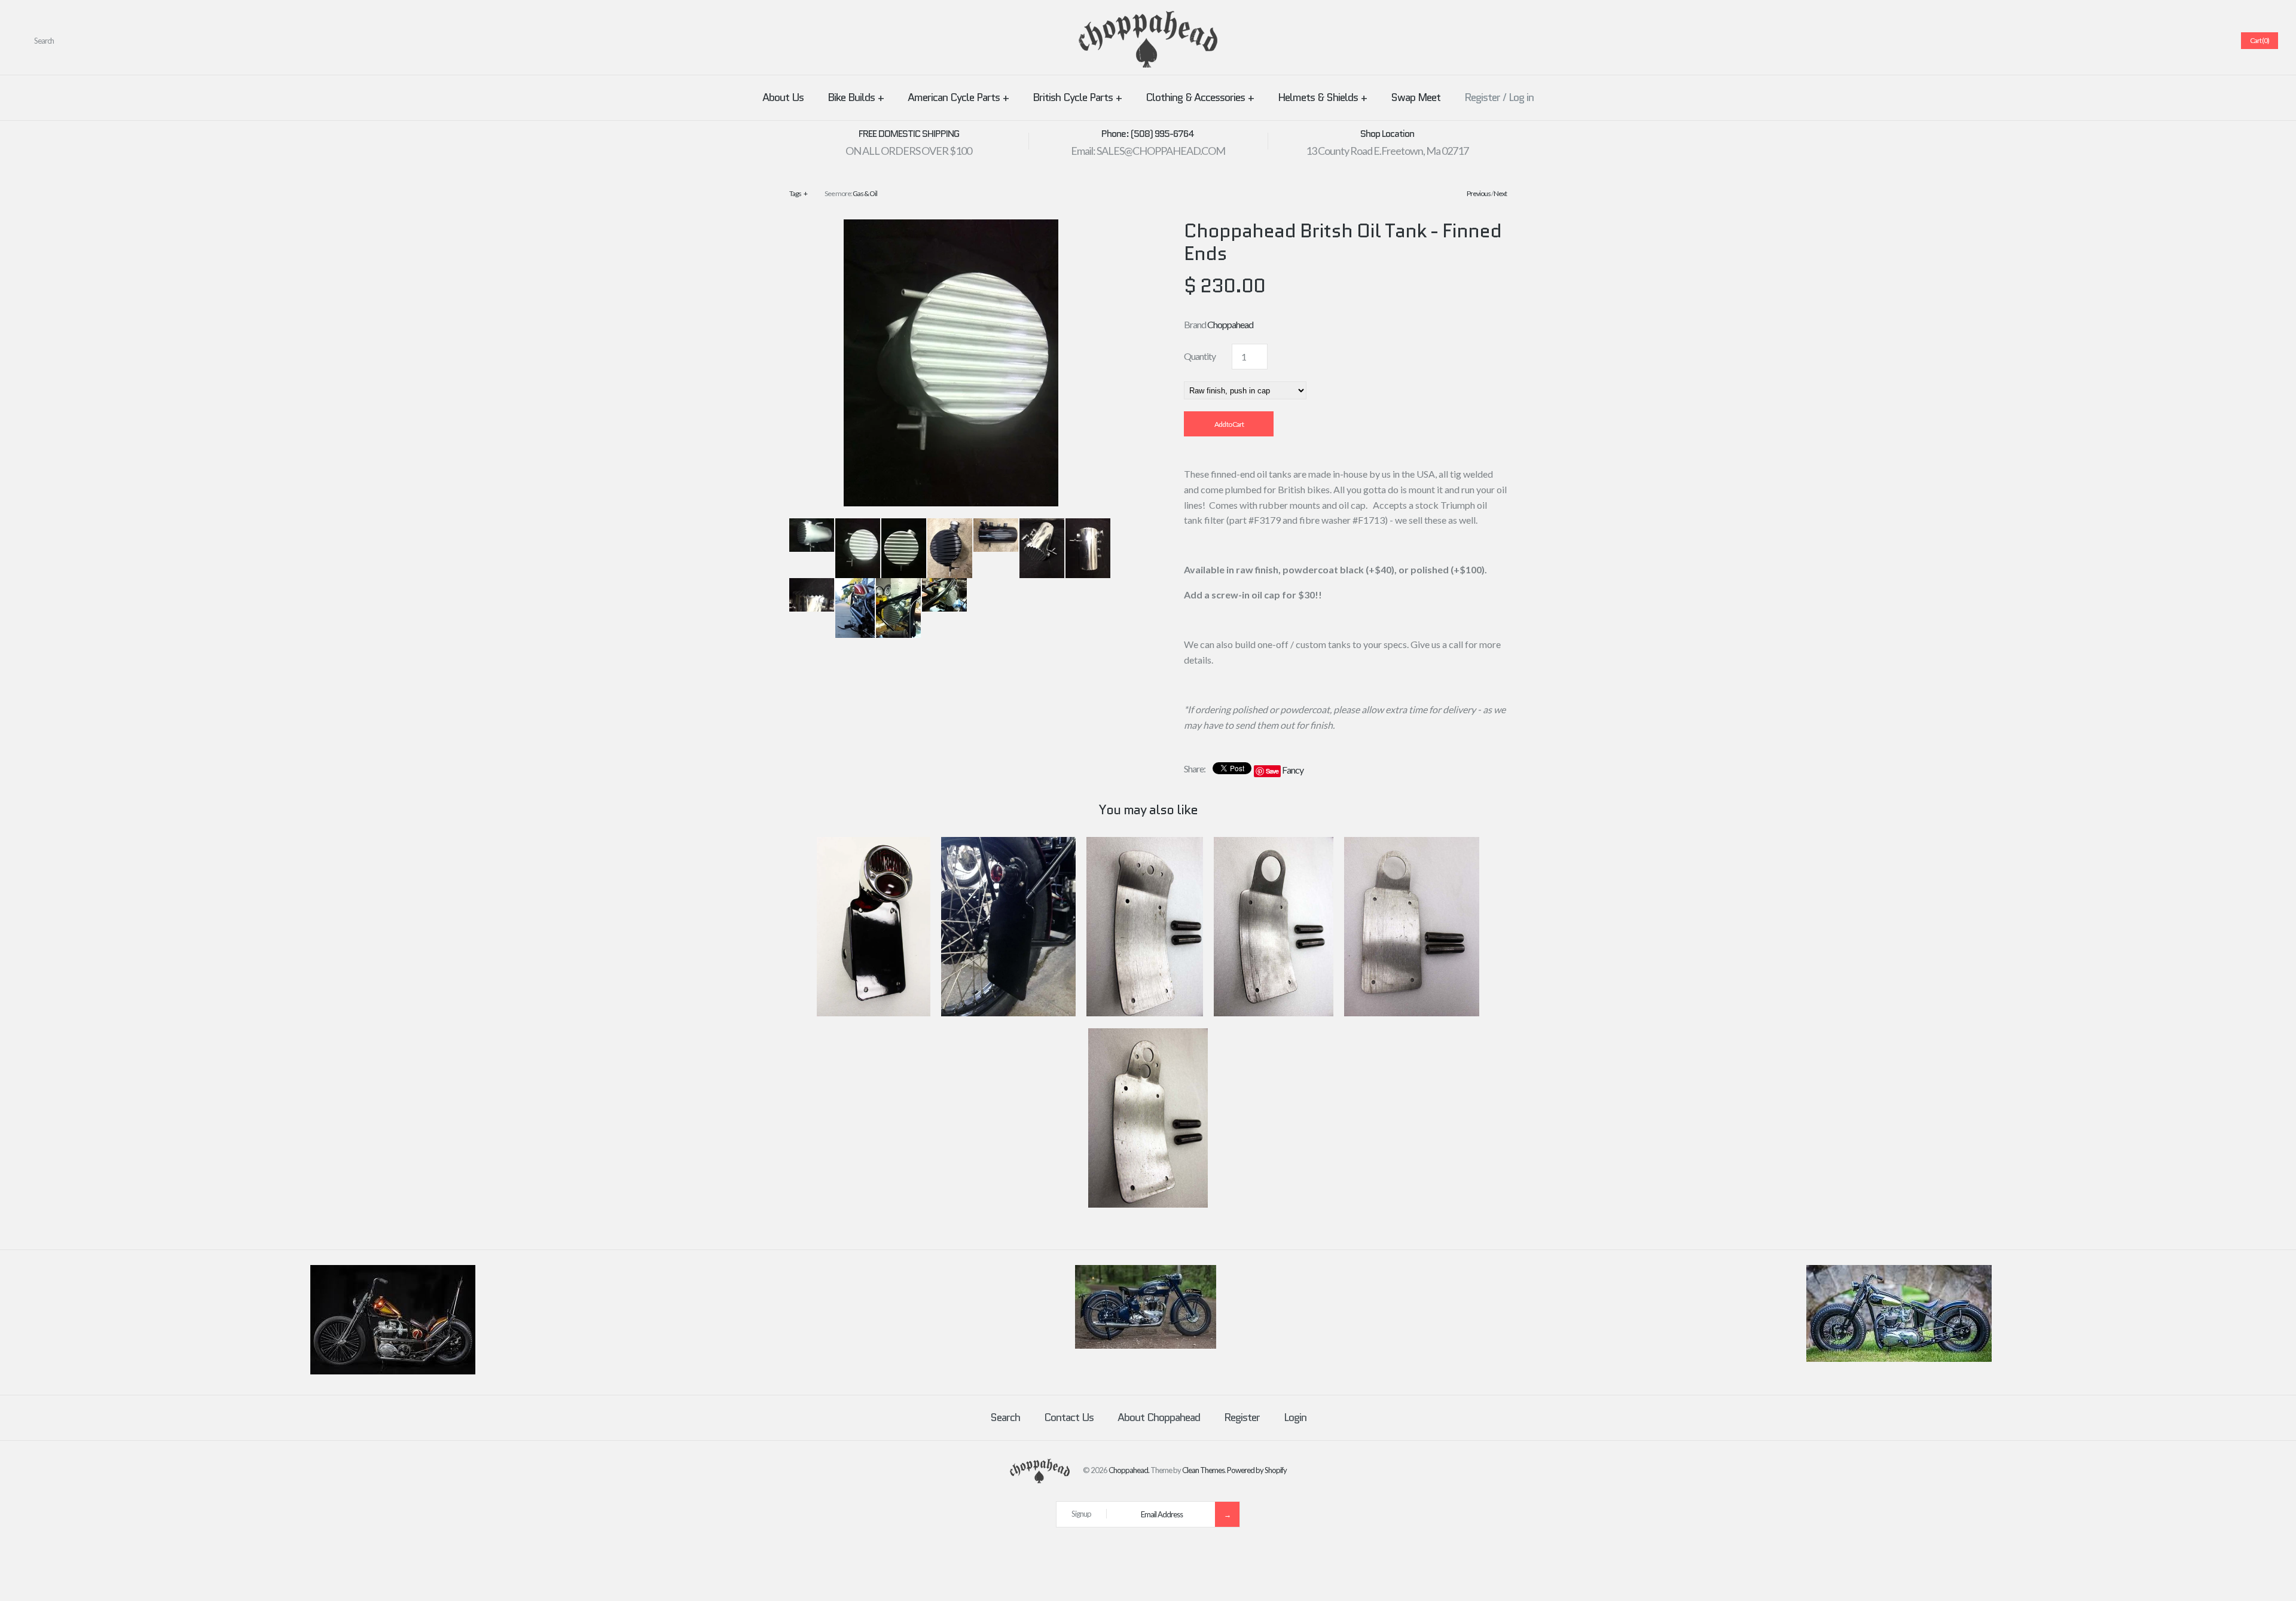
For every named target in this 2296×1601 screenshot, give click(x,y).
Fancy (1293, 770)
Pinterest (2172, 41)
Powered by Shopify (1257, 1470)
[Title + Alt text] (393, 1371)
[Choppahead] (1148, 18)
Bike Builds (856, 97)
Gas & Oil (865, 193)
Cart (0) (2260, 40)
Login (1295, 1417)
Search (1005, 1417)
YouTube (2215, 41)
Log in (1521, 97)
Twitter (2158, 41)
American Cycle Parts (958, 97)
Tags (798, 193)
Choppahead (1230, 324)
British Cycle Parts (1077, 97)
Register (1482, 97)
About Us (783, 97)
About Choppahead (1159, 1417)
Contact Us (1069, 1417)
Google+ (2187, 41)
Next (1500, 193)
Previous (1479, 193)
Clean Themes (1203, 1470)
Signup (1081, 1514)
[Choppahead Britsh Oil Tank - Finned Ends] (951, 227)
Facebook (2144, 41)
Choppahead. (1129, 1470)
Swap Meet (1416, 97)
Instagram (2201, 41)
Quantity (1200, 356)
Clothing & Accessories (1200, 97)
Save (1272, 771)
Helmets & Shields (1322, 97)
